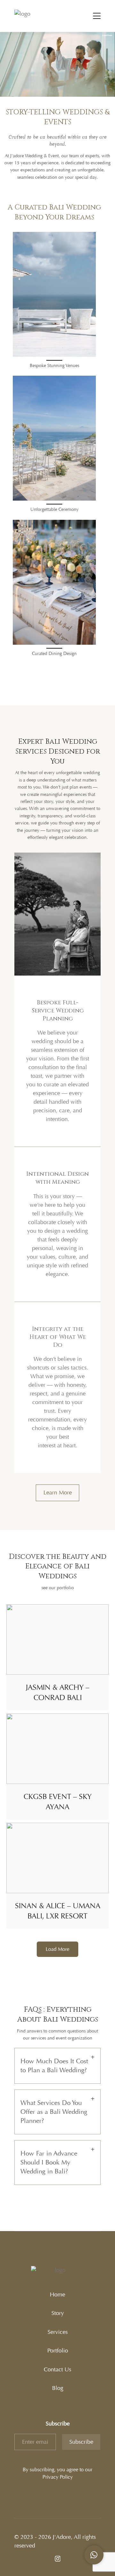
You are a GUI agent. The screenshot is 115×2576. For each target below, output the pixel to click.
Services (58, 2332)
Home (57, 2294)
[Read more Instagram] (58, 2559)
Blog (58, 2388)
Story (58, 2313)
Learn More (58, 1492)
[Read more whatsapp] (94, 2555)
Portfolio (58, 2351)
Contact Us (57, 2369)
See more (54, 294)
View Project (58, 1640)
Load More (57, 1949)
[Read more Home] (34, 16)
